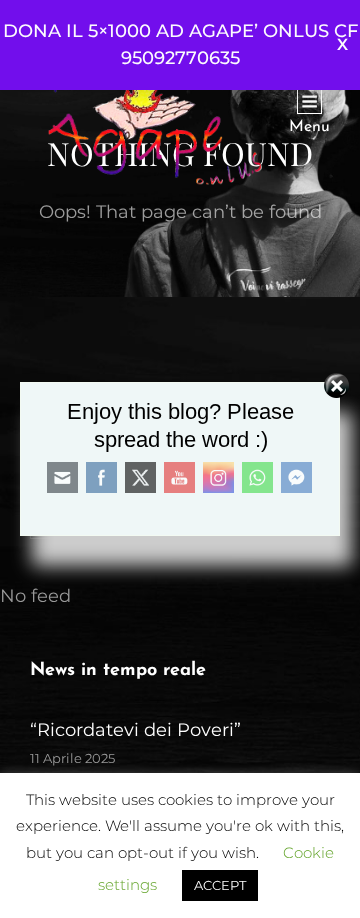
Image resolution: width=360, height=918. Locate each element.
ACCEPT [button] (220, 885)
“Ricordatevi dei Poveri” (135, 730)
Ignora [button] (342, 45)
